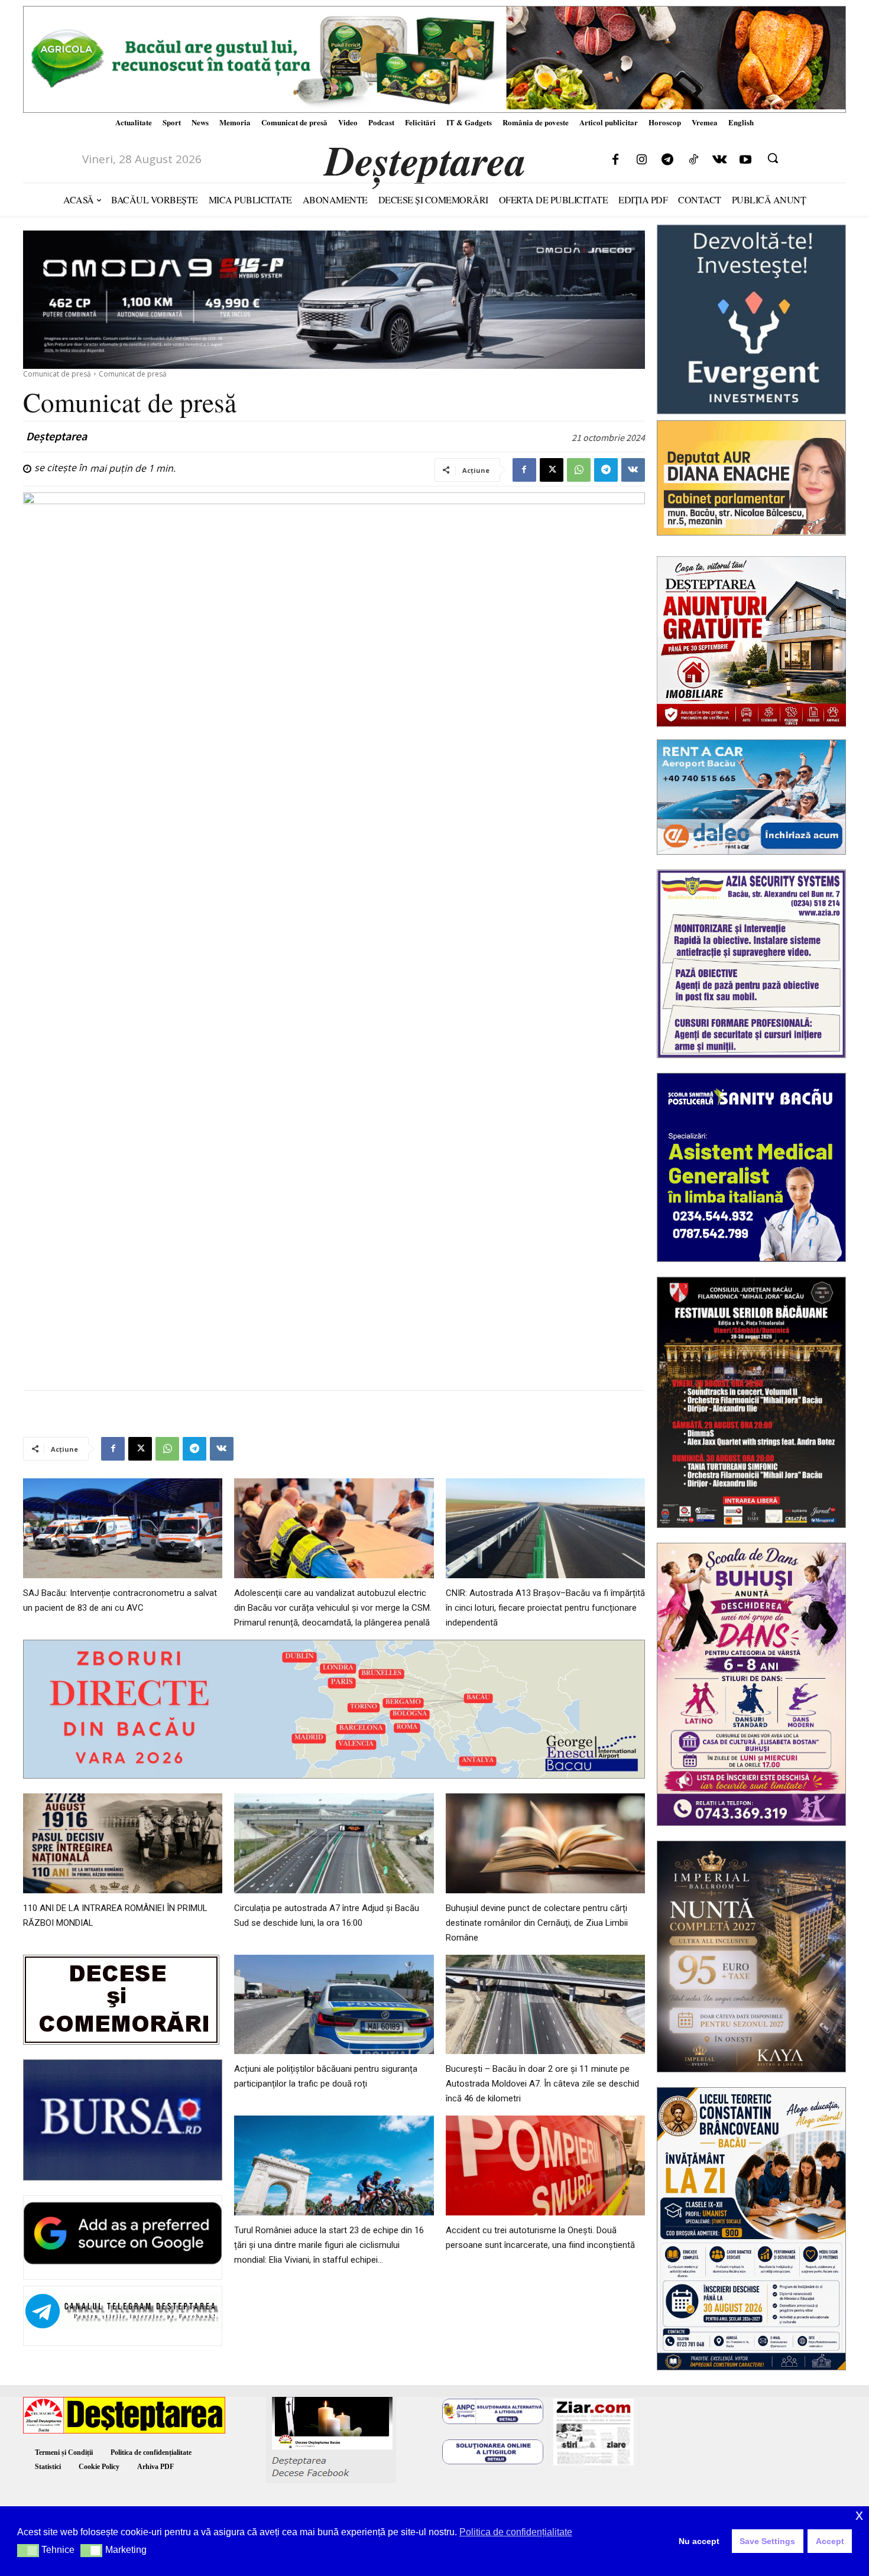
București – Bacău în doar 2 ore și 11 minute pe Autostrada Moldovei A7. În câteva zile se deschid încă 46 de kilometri (542, 2084)
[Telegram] (667, 160)
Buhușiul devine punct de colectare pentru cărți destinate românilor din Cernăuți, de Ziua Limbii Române (537, 1923)
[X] (552, 470)
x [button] (859, 2515)
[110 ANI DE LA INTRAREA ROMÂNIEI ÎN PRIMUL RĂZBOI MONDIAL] (123, 1843)
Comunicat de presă (57, 374)
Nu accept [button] (699, 2541)
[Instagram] (641, 160)
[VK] (633, 470)
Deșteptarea (56, 436)
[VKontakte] (719, 160)
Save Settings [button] (767, 2541)
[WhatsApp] (579, 470)
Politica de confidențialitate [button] (516, 2532)
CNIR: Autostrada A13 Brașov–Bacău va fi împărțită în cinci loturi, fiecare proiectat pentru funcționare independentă (545, 1608)
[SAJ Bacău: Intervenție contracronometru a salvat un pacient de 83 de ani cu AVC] (123, 1528)
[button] (773, 158)
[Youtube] (745, 160)
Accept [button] (830, 2541)
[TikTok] (693, 160)
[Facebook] (615, 160)
